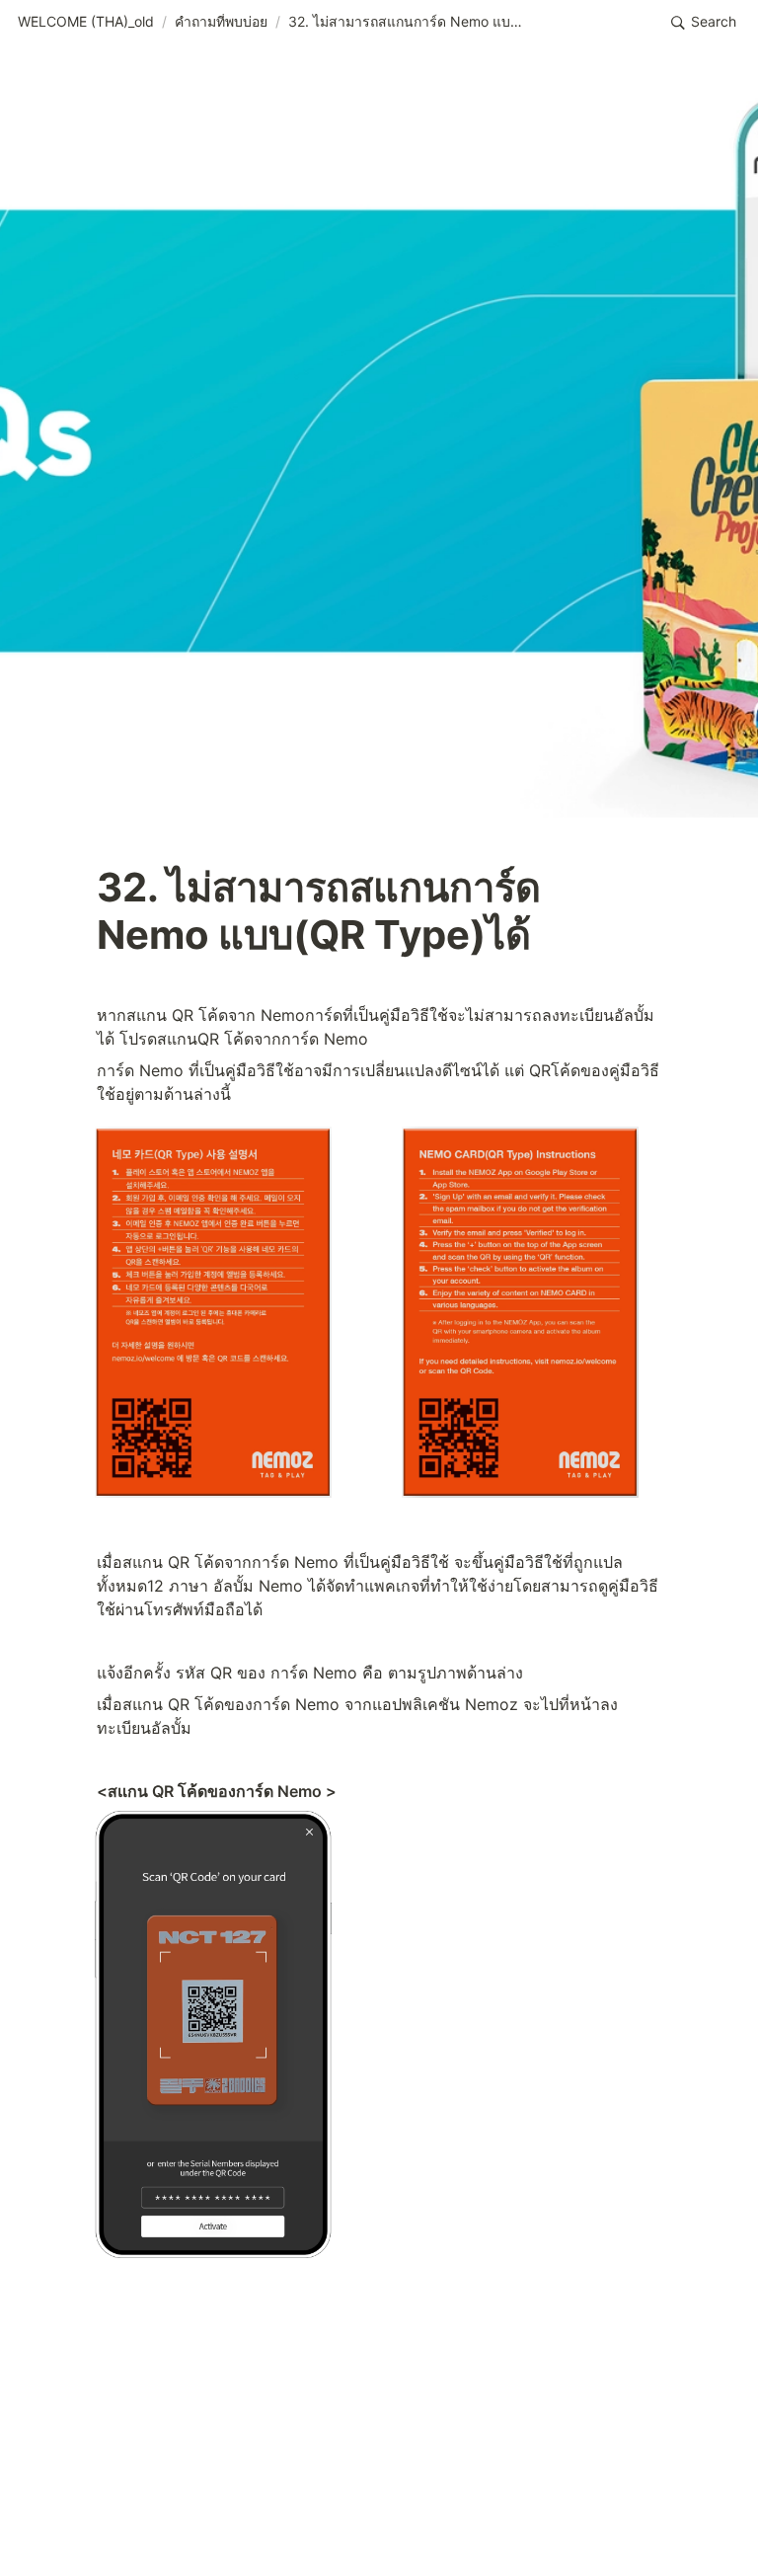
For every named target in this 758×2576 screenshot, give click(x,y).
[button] (86, 23)
